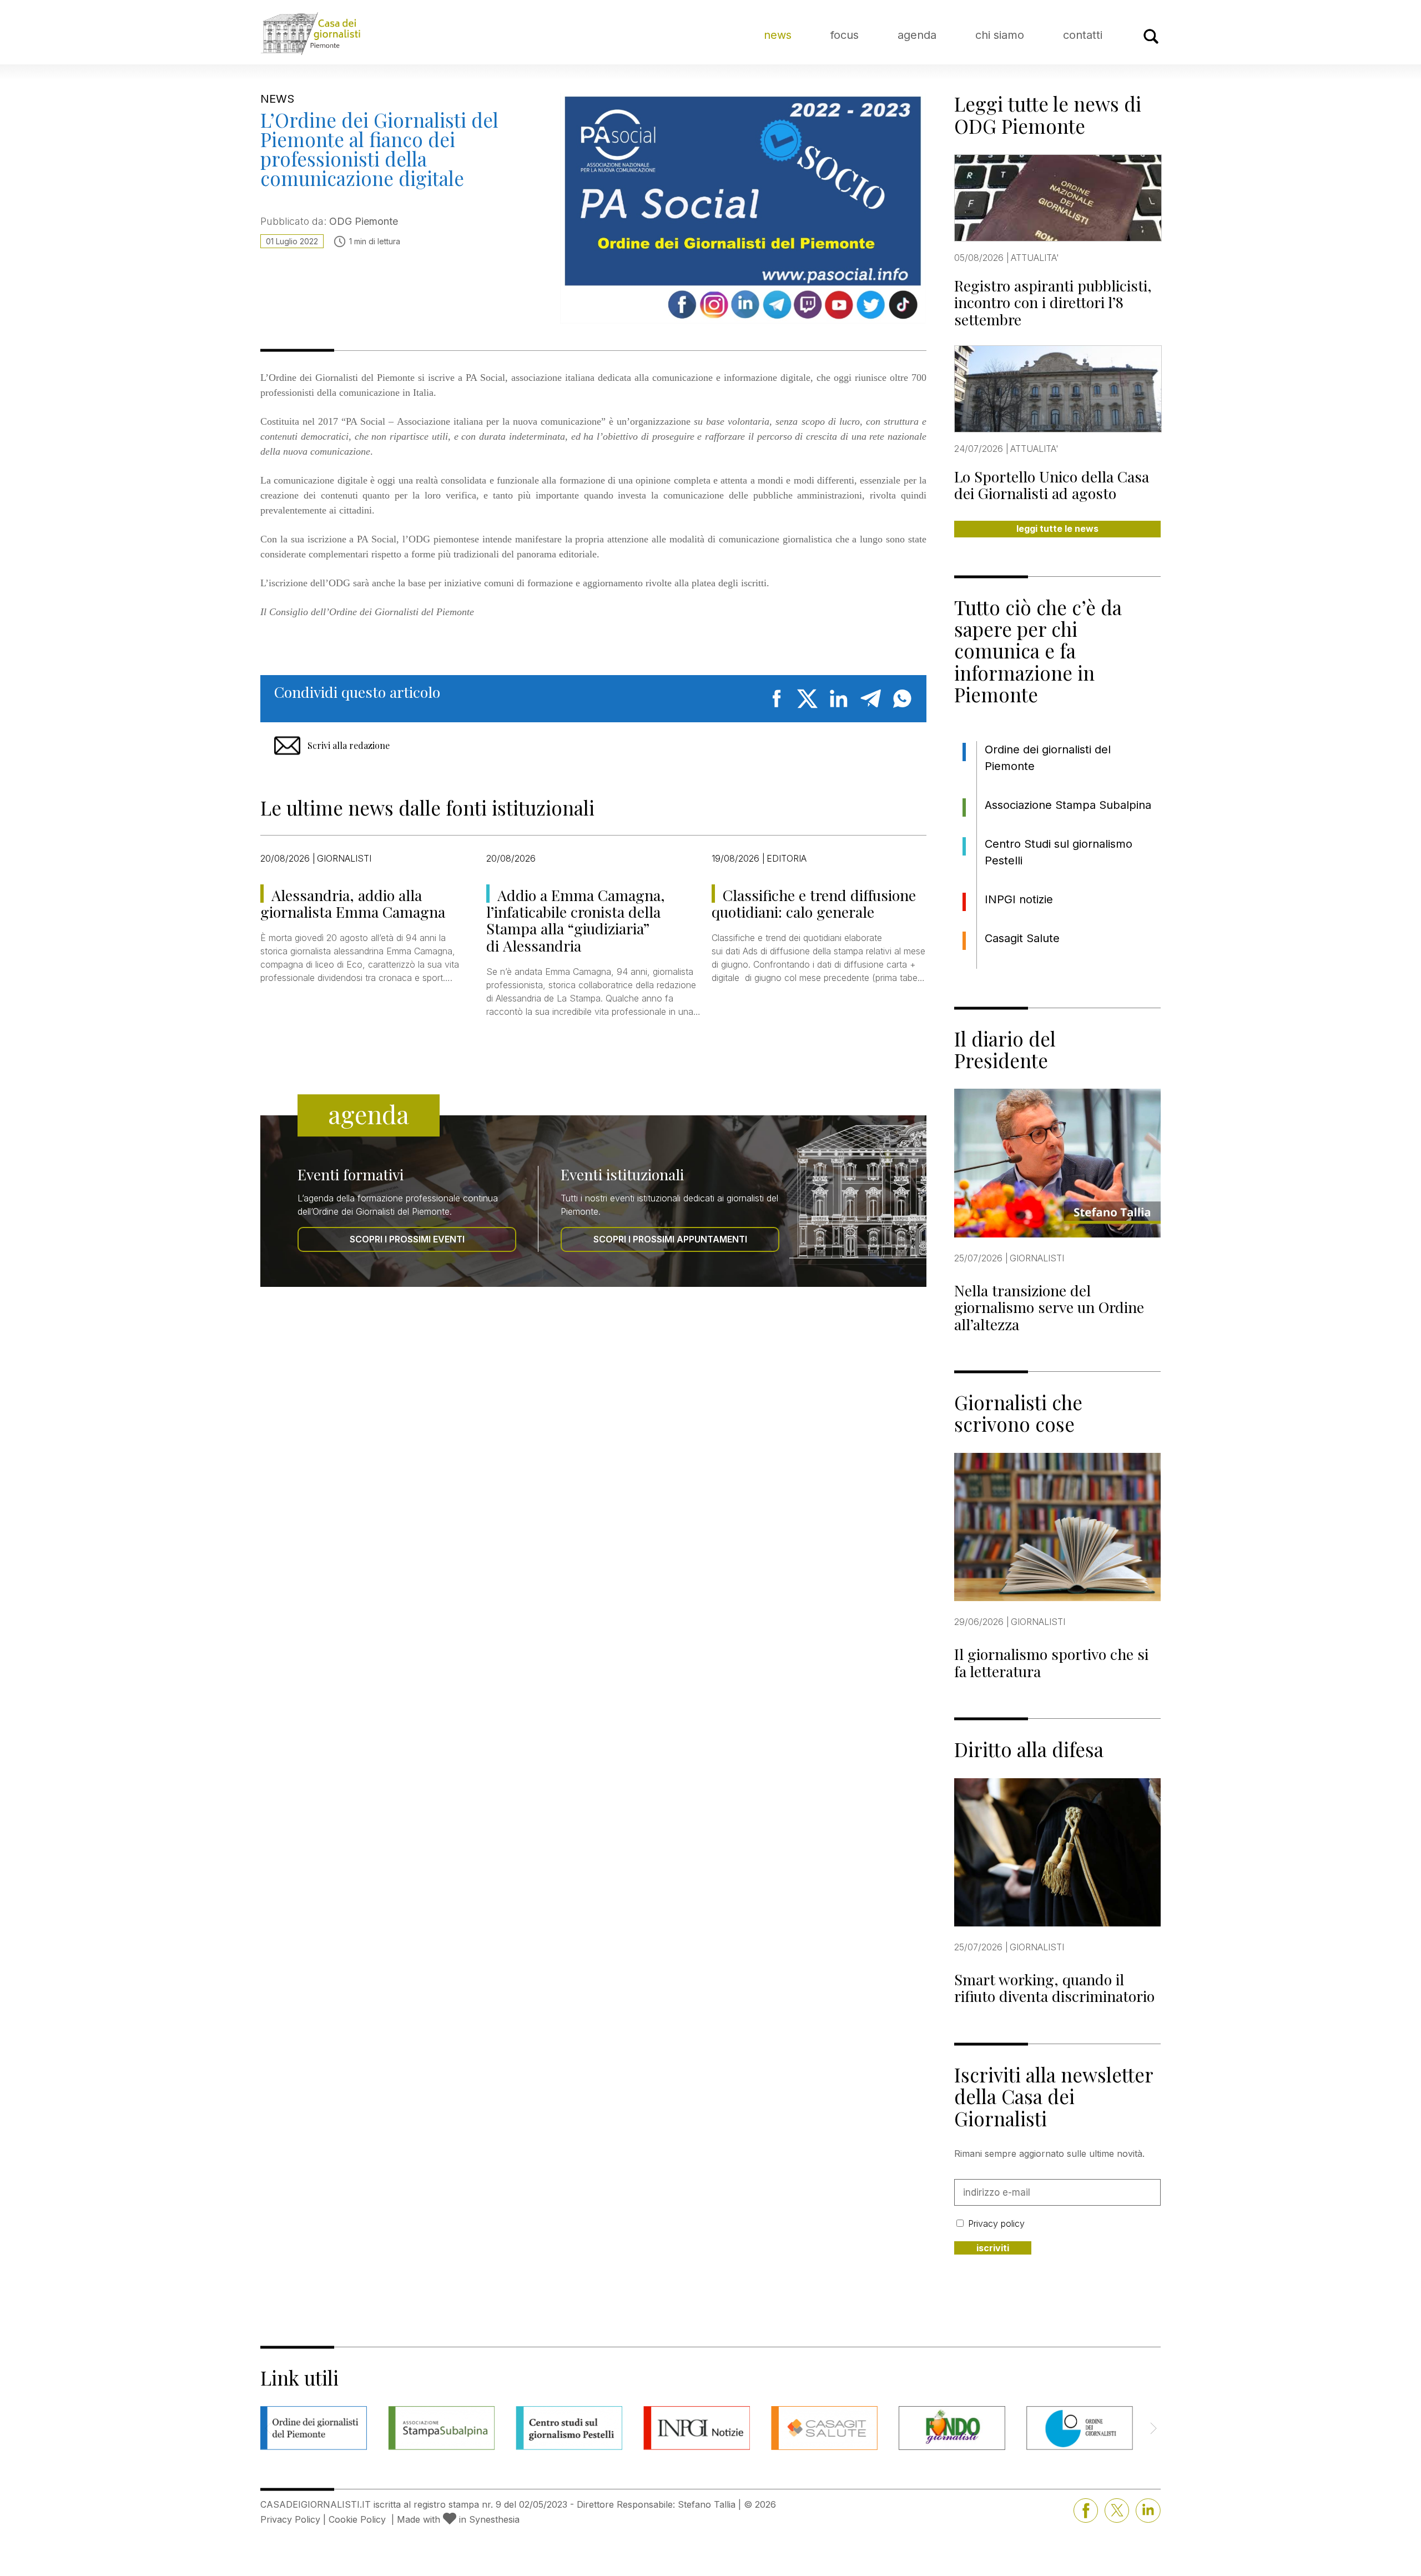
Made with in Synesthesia (458, 2519)
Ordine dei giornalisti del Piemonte (1048, 758)
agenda (917, 35)
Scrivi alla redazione (349, 745)
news (778, 35)
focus (845, 35)
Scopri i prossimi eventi (407, 1239)
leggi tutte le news (1057, 529)
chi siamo (1000, 35)
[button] (1153, 2428)
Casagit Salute (1022, 938)
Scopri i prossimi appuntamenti (670, 1239)
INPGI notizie (1019, 899)
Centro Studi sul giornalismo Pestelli (1059, 852)
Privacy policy (996, 2223)
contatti (1083, 35)
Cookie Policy (357, 2519)
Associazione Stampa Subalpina (1068, 805)
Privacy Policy (290, 2519)
